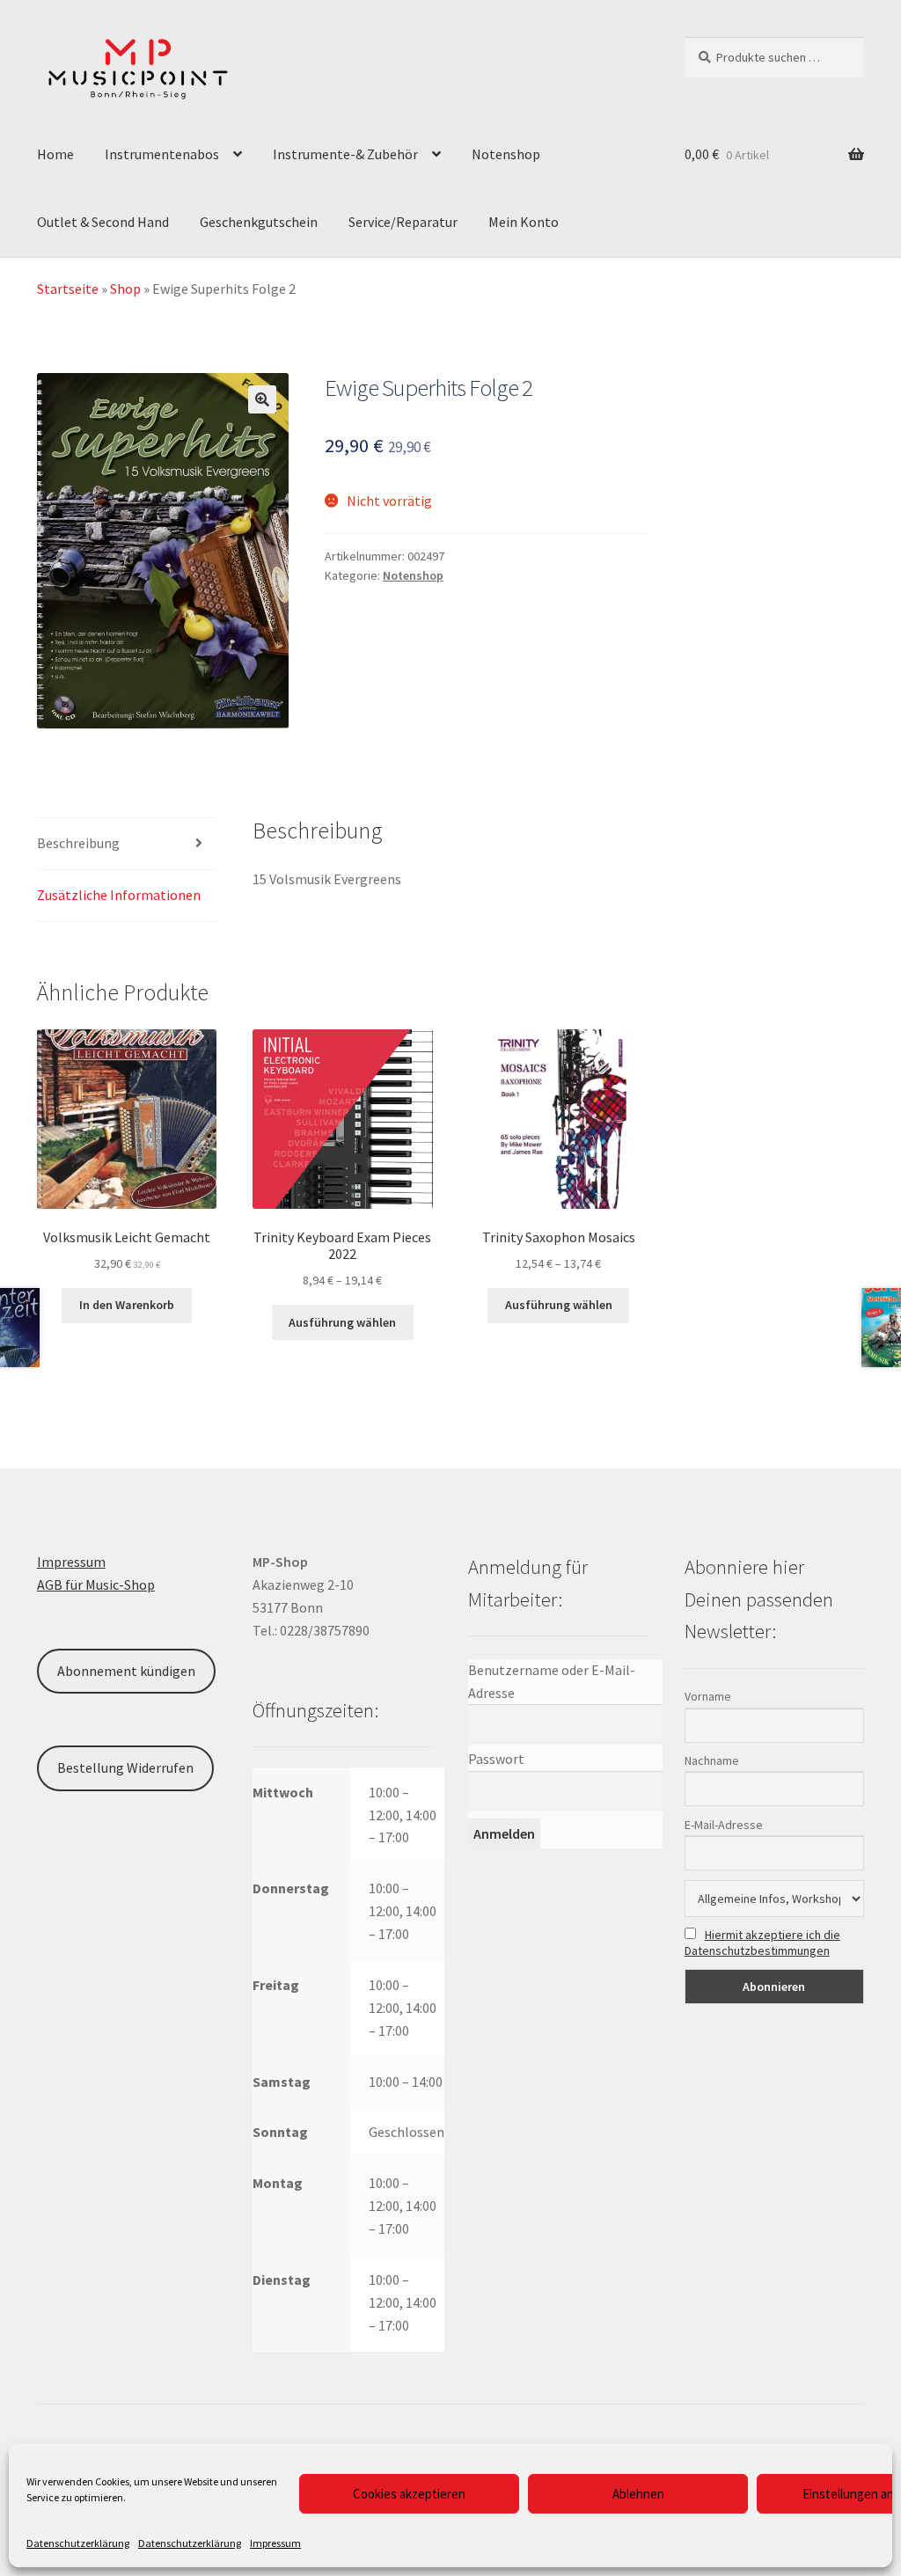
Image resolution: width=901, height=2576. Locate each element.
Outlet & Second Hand (103, 222)
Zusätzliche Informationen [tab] (119, 895)
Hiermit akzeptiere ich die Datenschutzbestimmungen (762, 1943)
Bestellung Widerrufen (125, 1767)
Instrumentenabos (162, 154)
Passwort (496, 1759)
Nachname (712, 1760)
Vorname (708, 1696)
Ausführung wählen (342, 1322)
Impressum (275, 2543)
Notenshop (506, 154)
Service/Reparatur (403, 222)
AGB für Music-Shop (96, 1584)
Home (55, 154)
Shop (125, 289)
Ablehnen (638, 2494)
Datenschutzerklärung (78, 2543)
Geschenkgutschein (259, 222)
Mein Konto (524, 222)
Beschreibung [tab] (78, 843)
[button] (262, 399)
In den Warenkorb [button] (127, 1305)
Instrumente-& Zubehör (345, 154)
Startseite (68, 289)
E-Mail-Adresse (724, 1825)
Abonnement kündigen (126, 1671)
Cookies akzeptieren (409, 2494)
